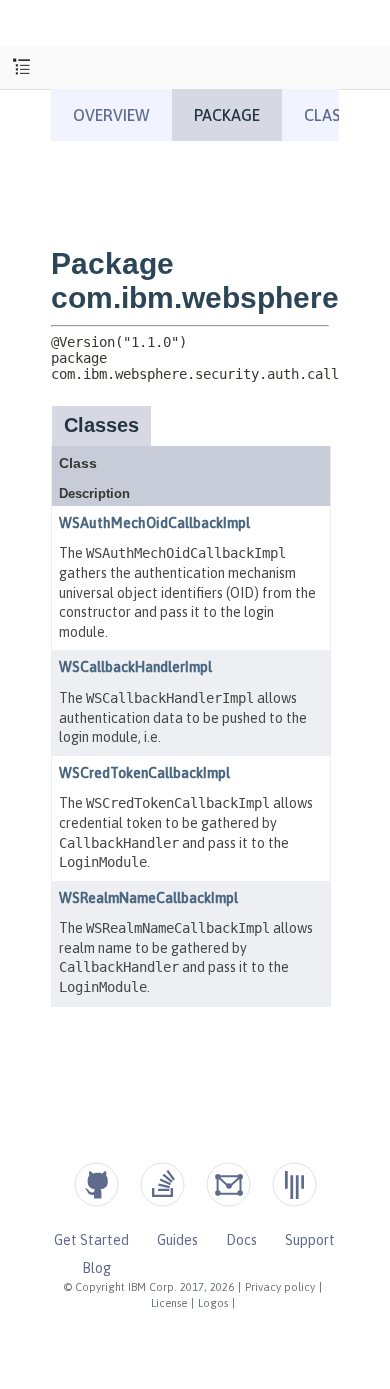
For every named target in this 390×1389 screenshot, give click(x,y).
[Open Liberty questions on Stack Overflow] (162, 1184)
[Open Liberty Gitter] (294, 1184)
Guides (177, 1240)
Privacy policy (280, 1287)
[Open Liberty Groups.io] (228, 1184)
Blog (96, 1268)
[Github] (96, 1184)
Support (310, 1240)
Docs (241, 1240)
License (169, 1303)
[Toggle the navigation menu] (21, 67)
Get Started (91, 1240)
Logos (213, 1303)
